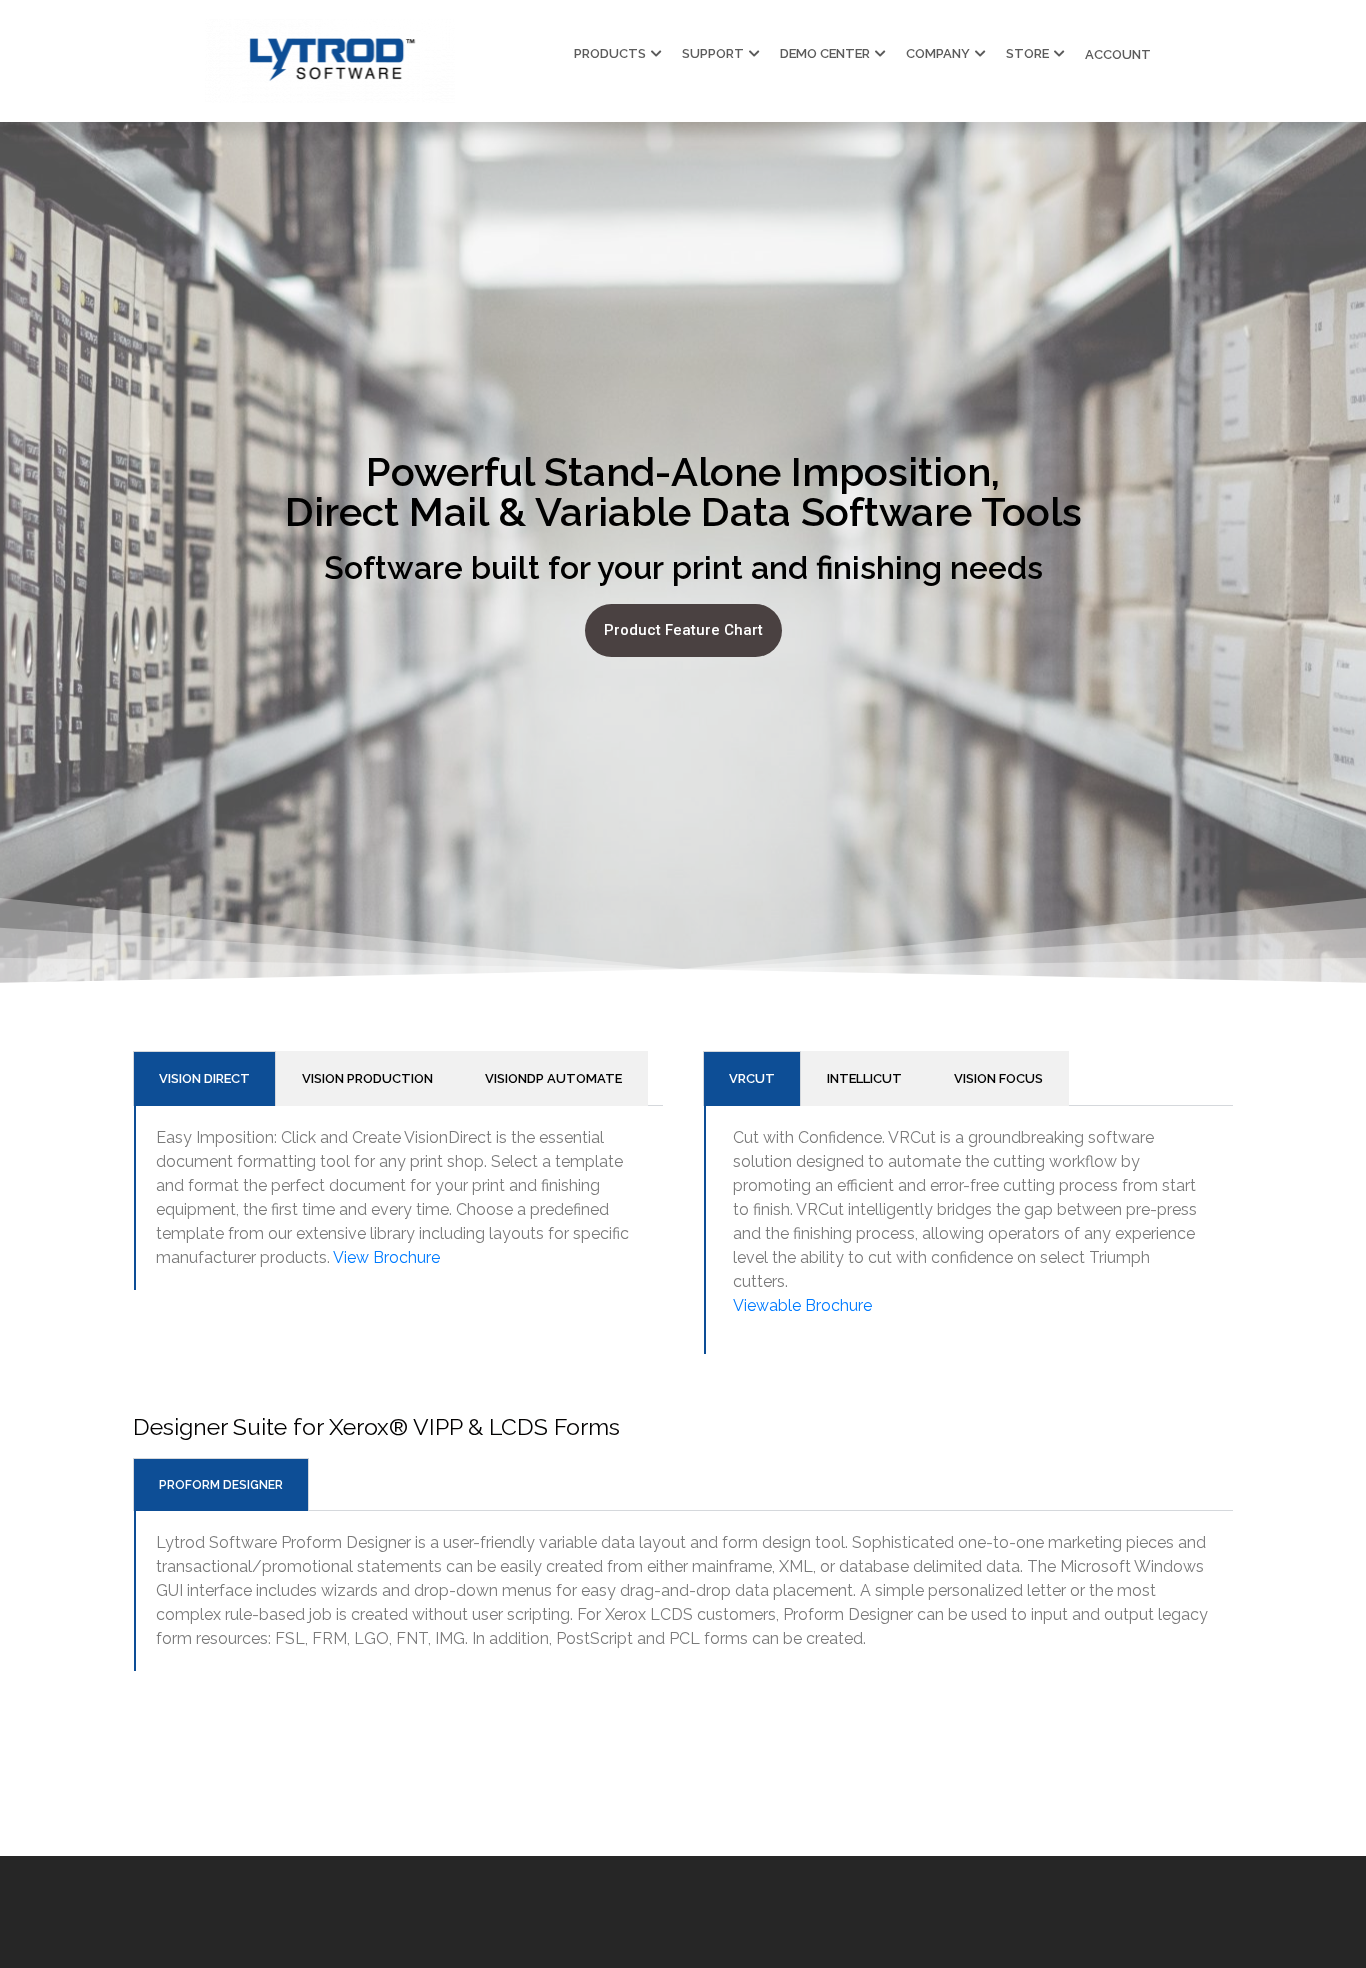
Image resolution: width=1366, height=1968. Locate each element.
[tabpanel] (968, 1230)
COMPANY (938, 53)
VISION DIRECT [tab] (204, 1078)
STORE (1027, 53)
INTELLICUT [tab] (864, 1078)
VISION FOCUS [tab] (998, 1078)
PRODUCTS (610, 53)
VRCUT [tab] (752, 1078)
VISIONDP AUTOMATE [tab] (553, 1078)
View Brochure (386, 1257)
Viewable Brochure (802, 1305)
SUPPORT (713, 53)
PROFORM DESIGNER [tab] (221, 1485)
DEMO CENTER (825, 53)
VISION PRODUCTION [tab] (367, 1078)
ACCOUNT (1118, 54)
